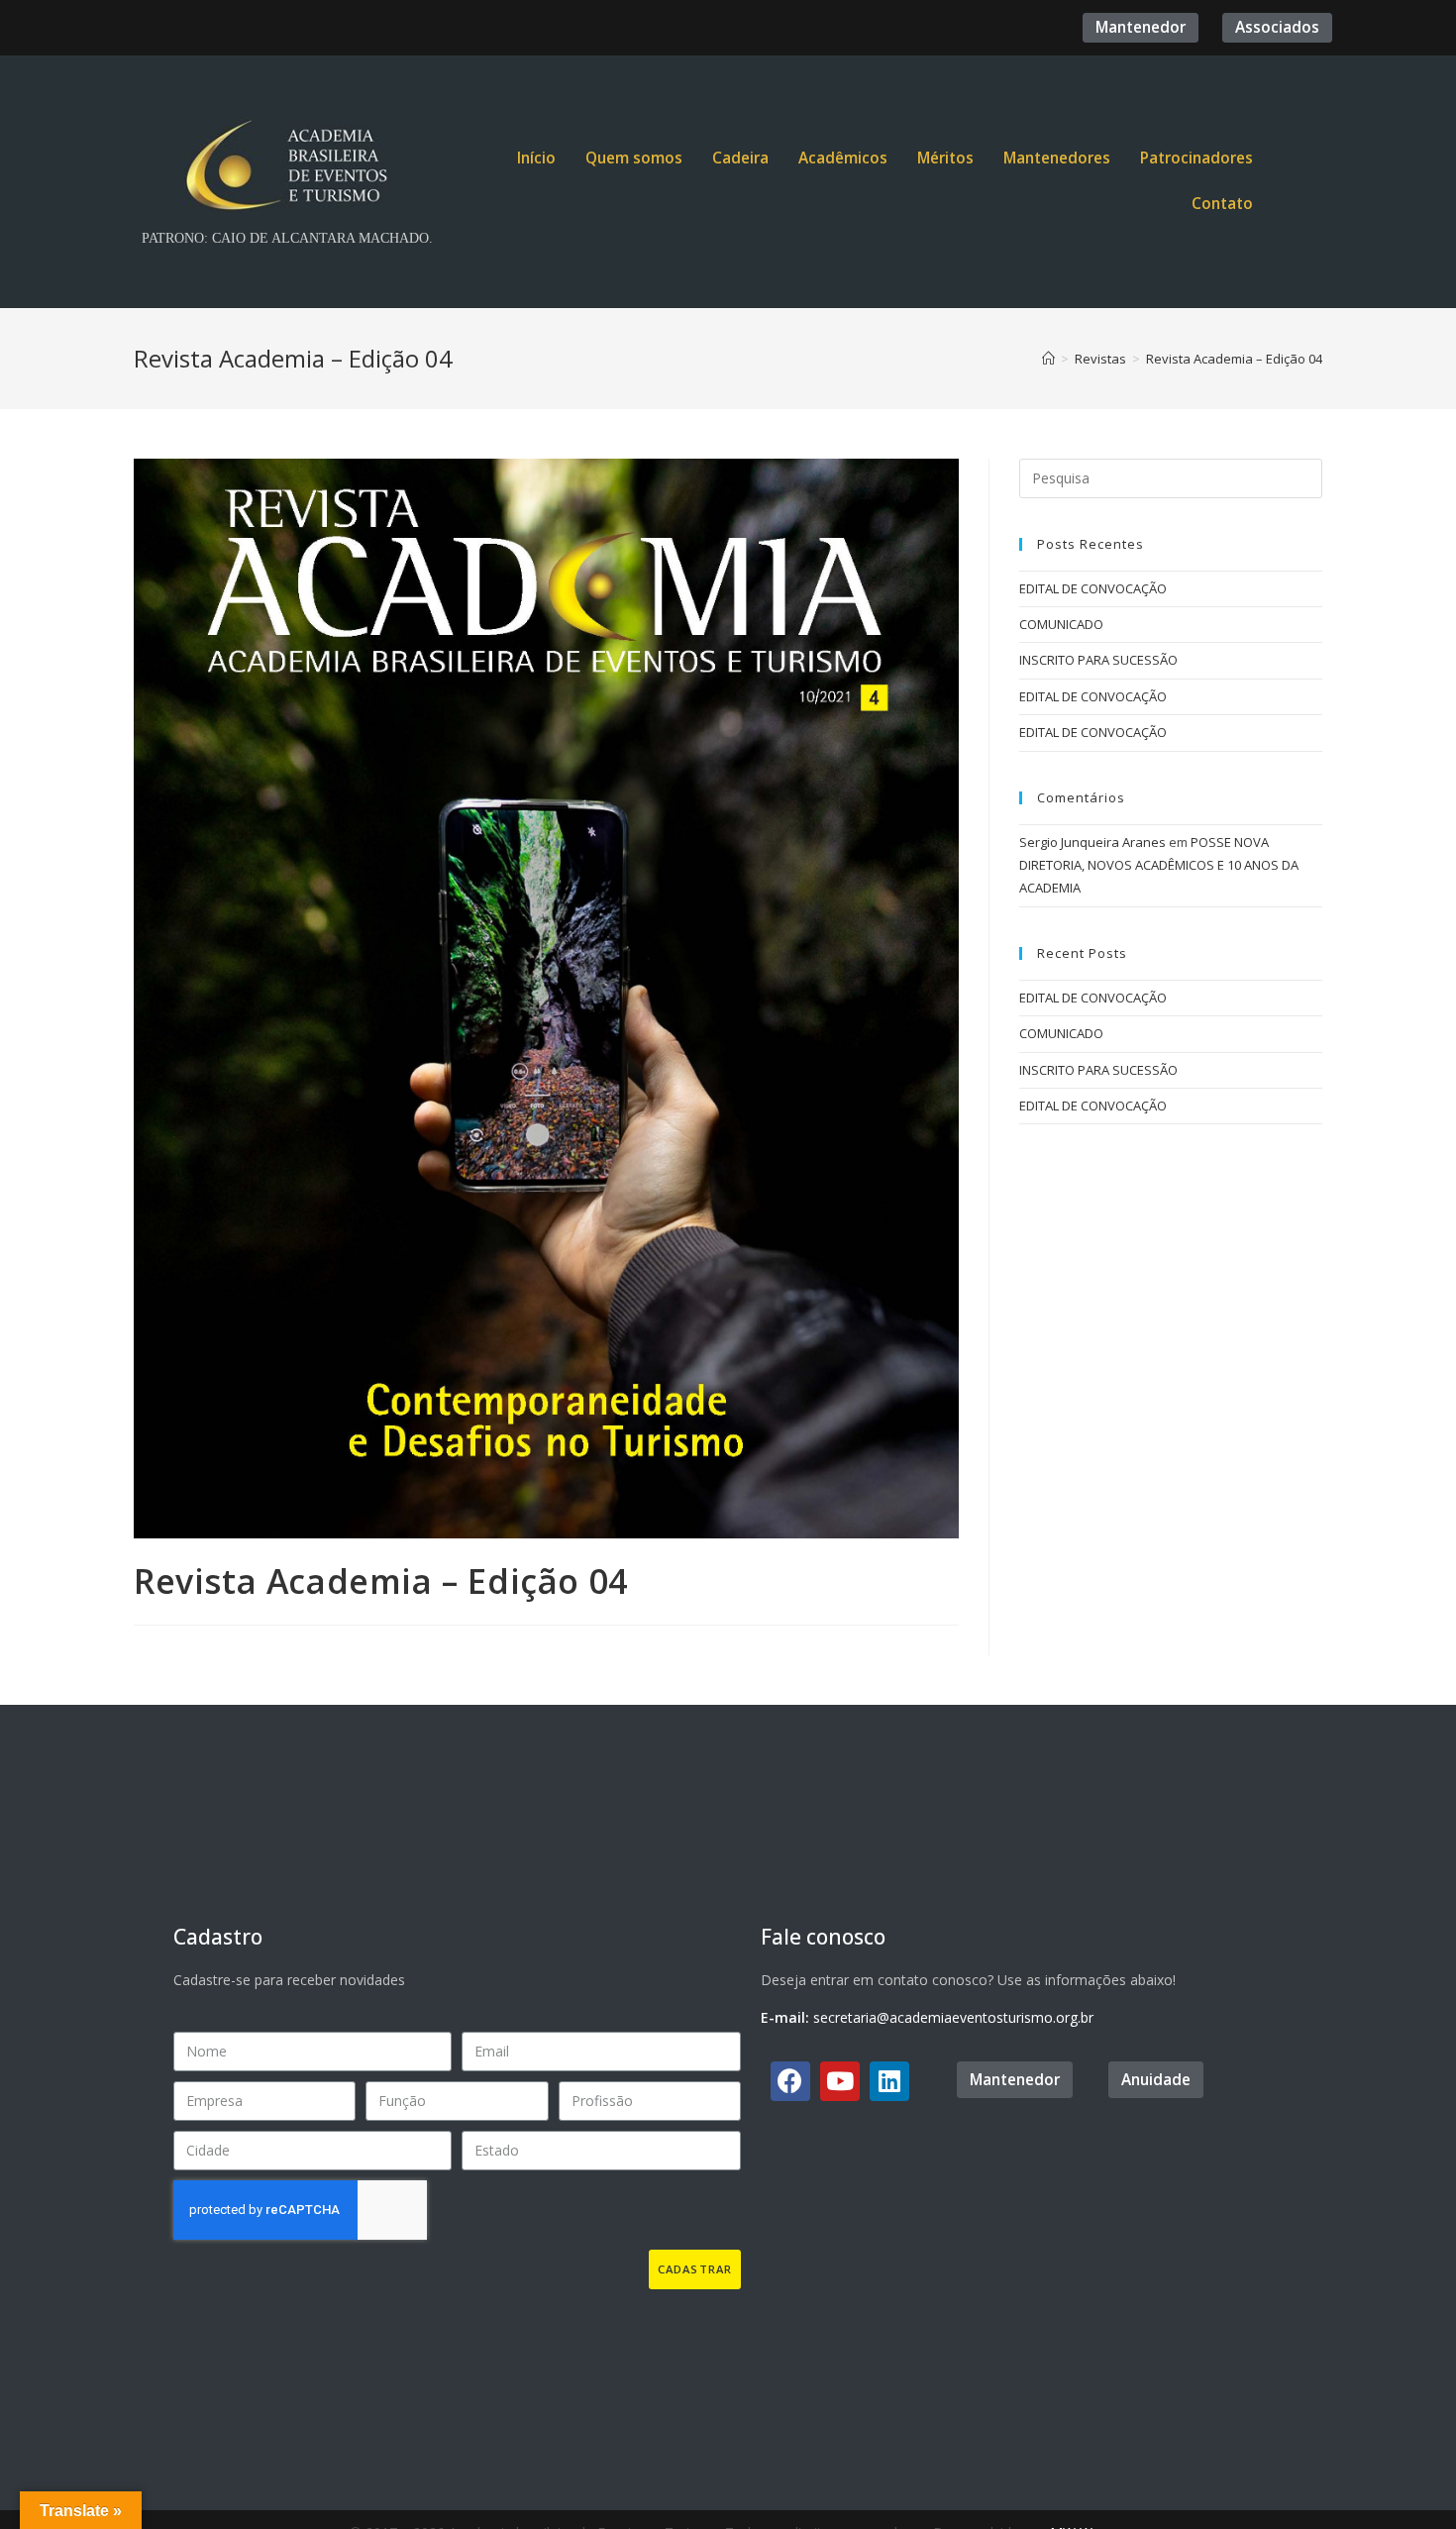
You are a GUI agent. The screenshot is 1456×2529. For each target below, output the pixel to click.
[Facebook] (790, 2081)
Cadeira (740, 158)
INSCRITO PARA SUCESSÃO (1098, 660)
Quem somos (634, 158)
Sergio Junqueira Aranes (1092, 842)
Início (536, 158)
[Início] (1048, 359)
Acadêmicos (843, 158)
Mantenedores (1057, 158)
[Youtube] (840, 2081)
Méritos (945, 158)
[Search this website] (1171, 476)
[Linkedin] (889, 2081)
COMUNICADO (1061, 624)
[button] (1141, 27)
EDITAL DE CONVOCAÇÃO (1093, 588)
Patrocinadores (1196, 158)
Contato (1222, 204)
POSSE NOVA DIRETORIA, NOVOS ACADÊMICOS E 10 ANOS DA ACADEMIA (1159, 865)
